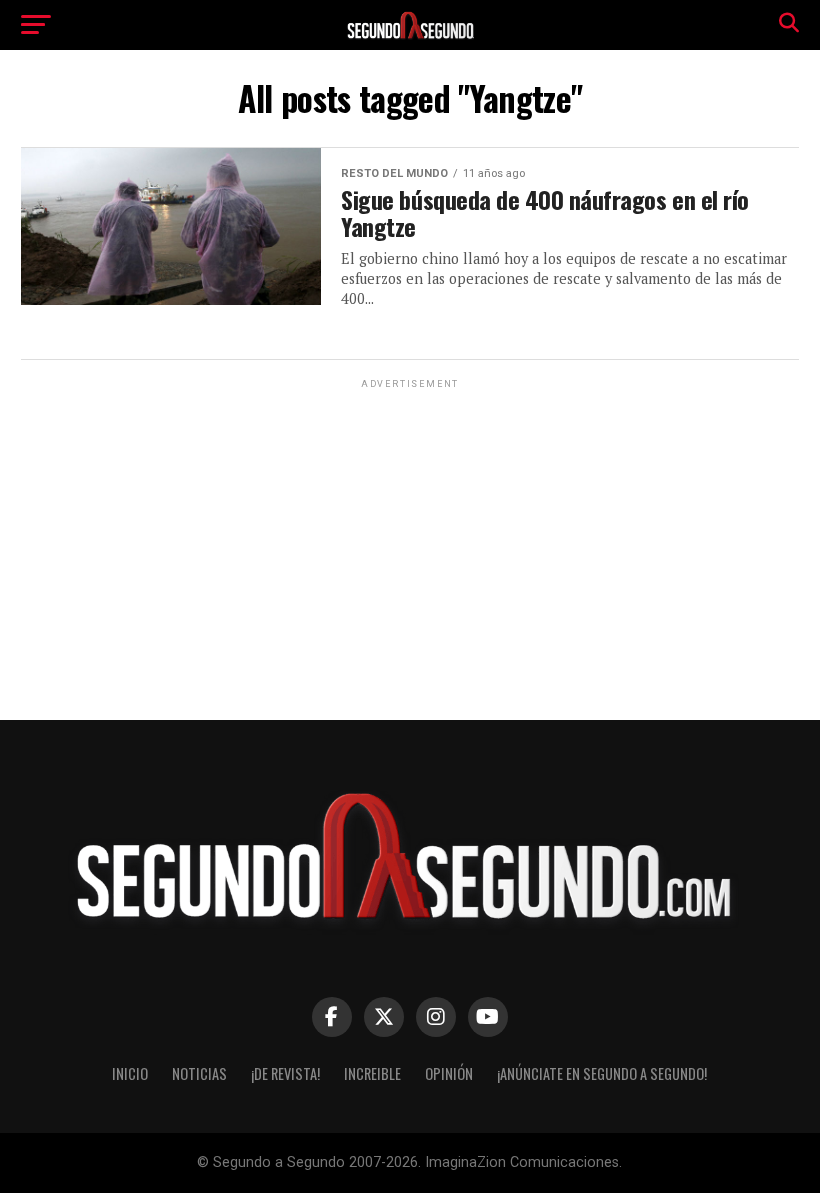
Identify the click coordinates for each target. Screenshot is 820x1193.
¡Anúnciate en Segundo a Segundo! (602, 1073)
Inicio (130, 1073)
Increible (372, 1073)
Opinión (449, 1073)
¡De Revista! (285, 1073)
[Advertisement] (409, 533)
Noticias (199, 1073)
